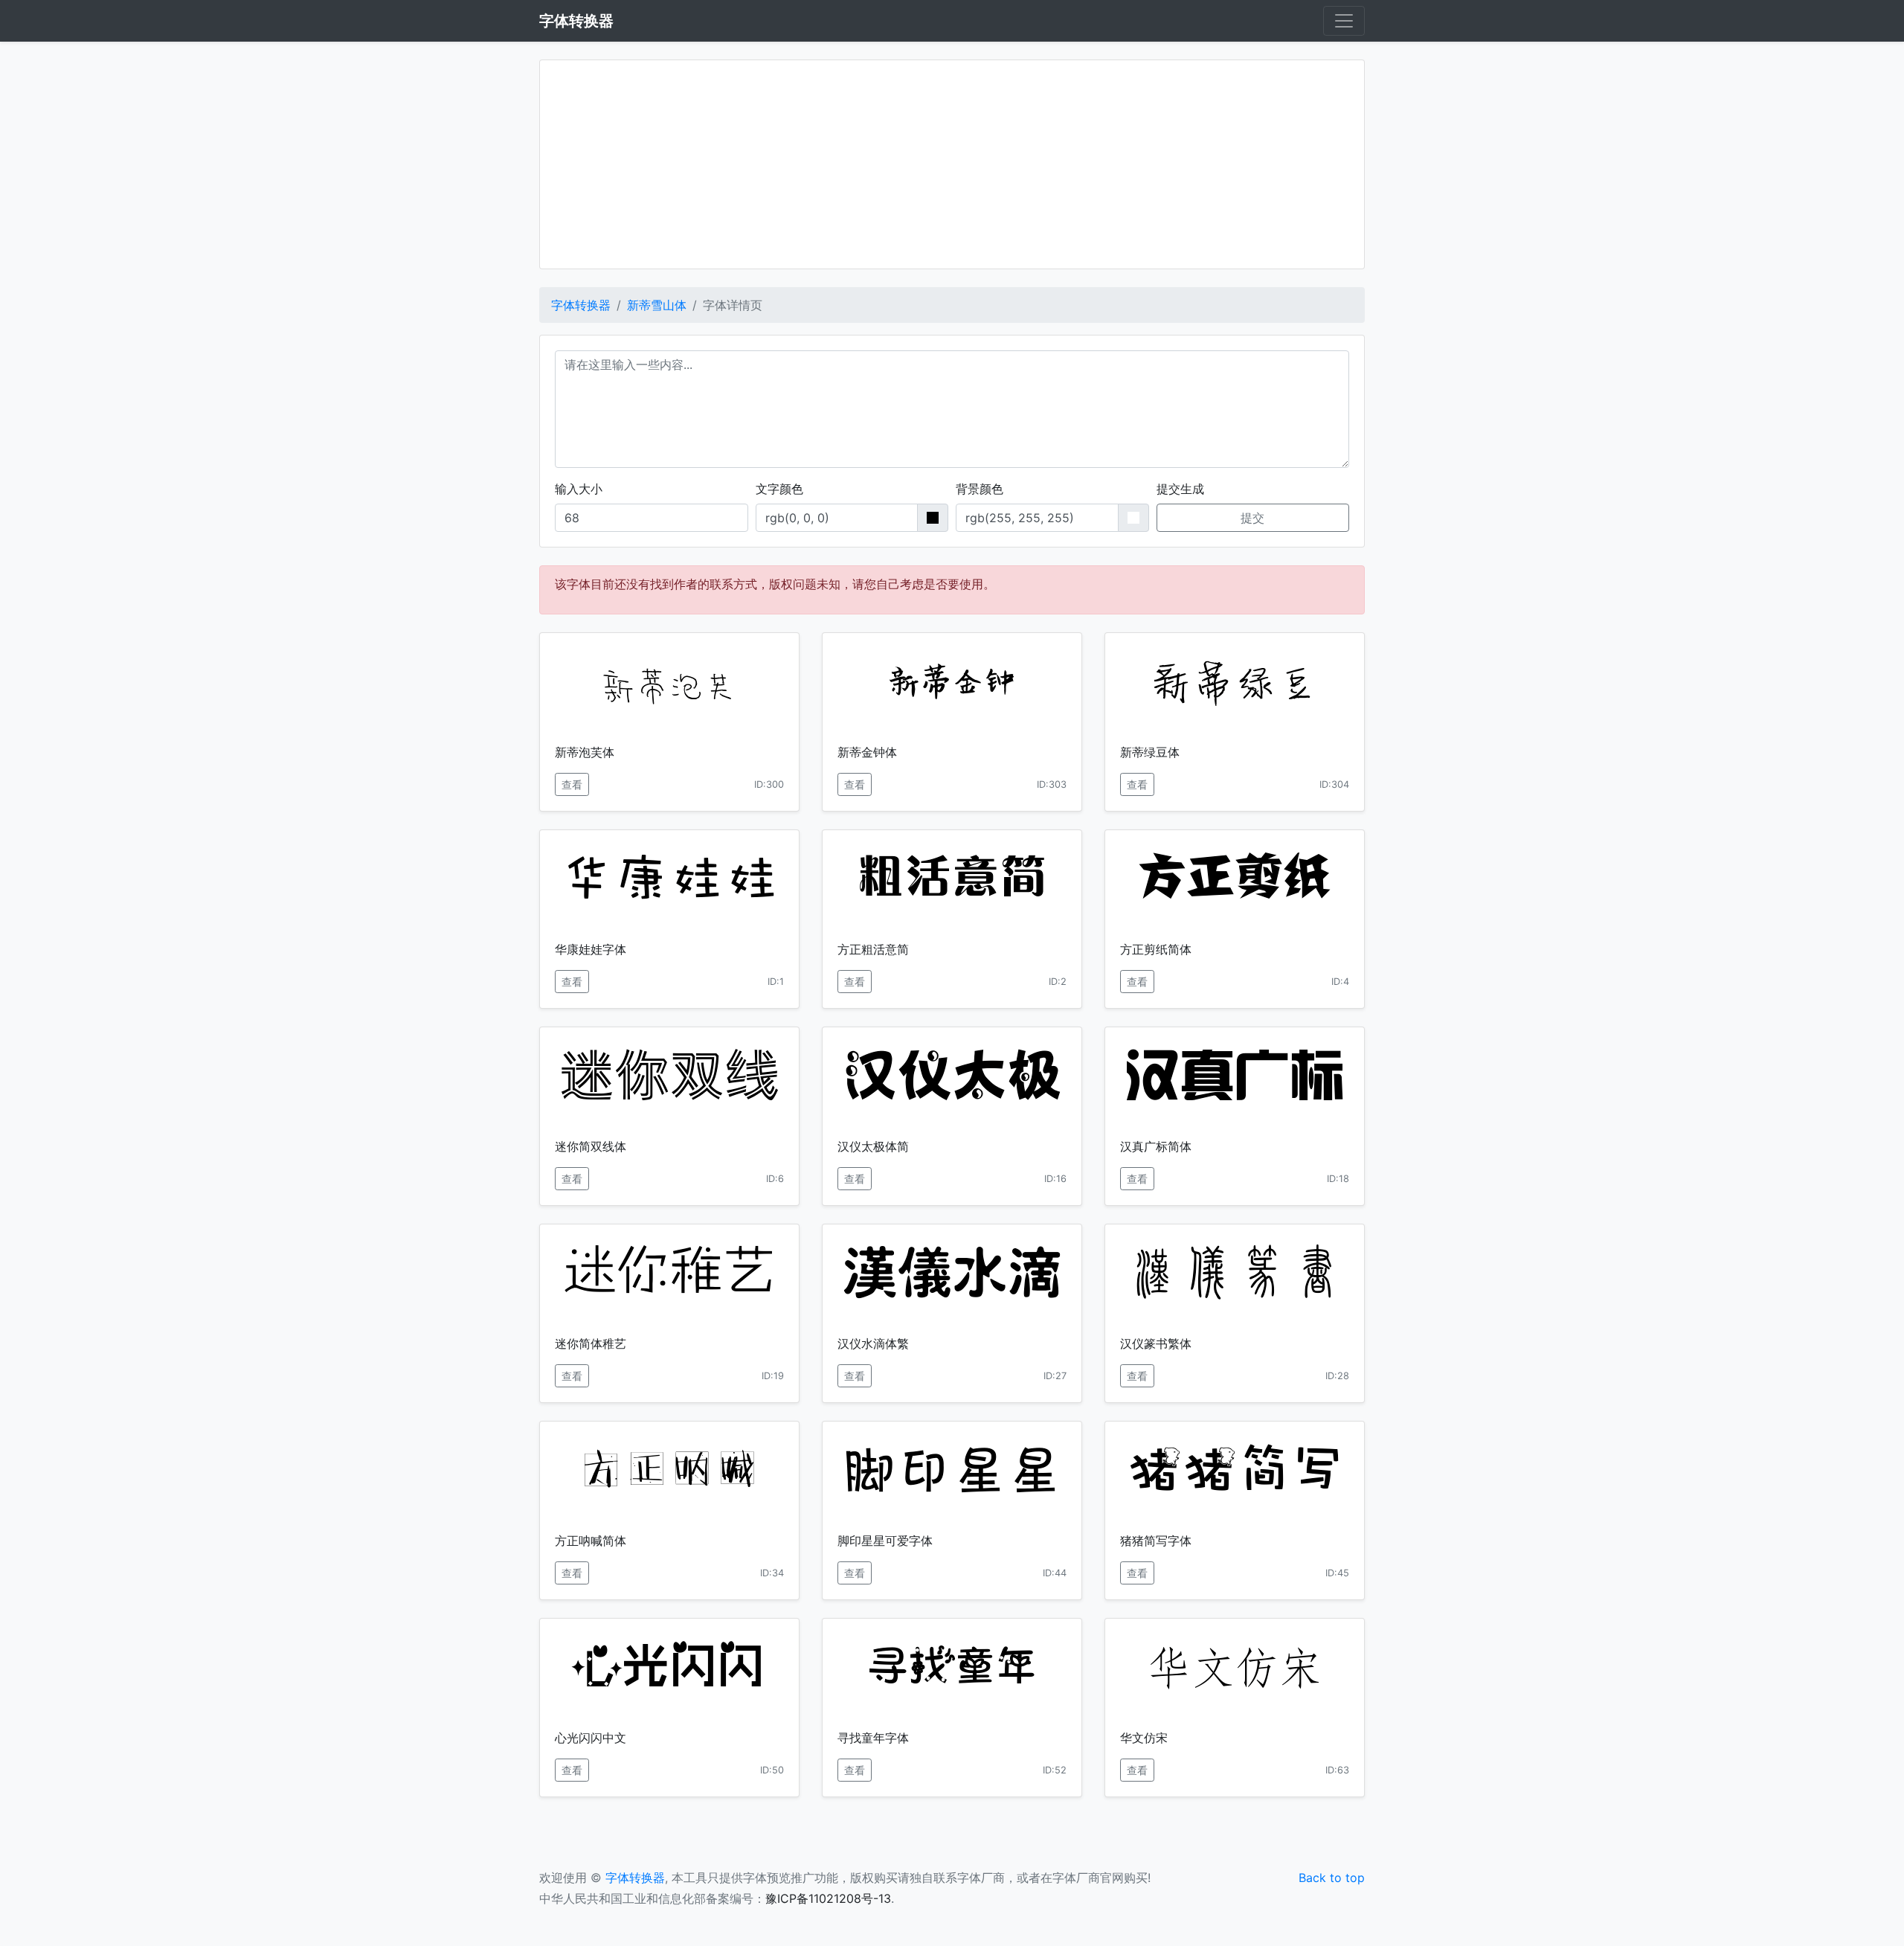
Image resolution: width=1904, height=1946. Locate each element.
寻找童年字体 (873, 1738)
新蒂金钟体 (867, 752)
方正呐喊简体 (591, 1541)
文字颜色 (779, 489)
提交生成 (1180, 489)
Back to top (1332, 1878)
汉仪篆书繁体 (1156, 1343)
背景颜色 (980, 489)
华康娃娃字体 (591, 949)
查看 (572, 784)
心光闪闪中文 (591, 1738)
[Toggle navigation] (1344, 21)
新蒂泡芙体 (585, 752)
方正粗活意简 (873, 949)
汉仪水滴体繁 (873, 1343)
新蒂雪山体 (657, 305)
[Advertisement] (952, 164)
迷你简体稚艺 (591, 1343)
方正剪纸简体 (1156, 949)
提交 (1252, 518)
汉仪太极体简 (873, 1146)
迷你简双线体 (591, 1146)
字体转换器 (581, 305)
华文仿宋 (1144, 1738)
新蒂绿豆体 (1150, 752)
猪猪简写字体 (1156, 1541)
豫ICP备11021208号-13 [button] (828, 1898)
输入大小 (579, 489)
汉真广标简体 (1156, 1146)
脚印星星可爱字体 (885, 1541)
